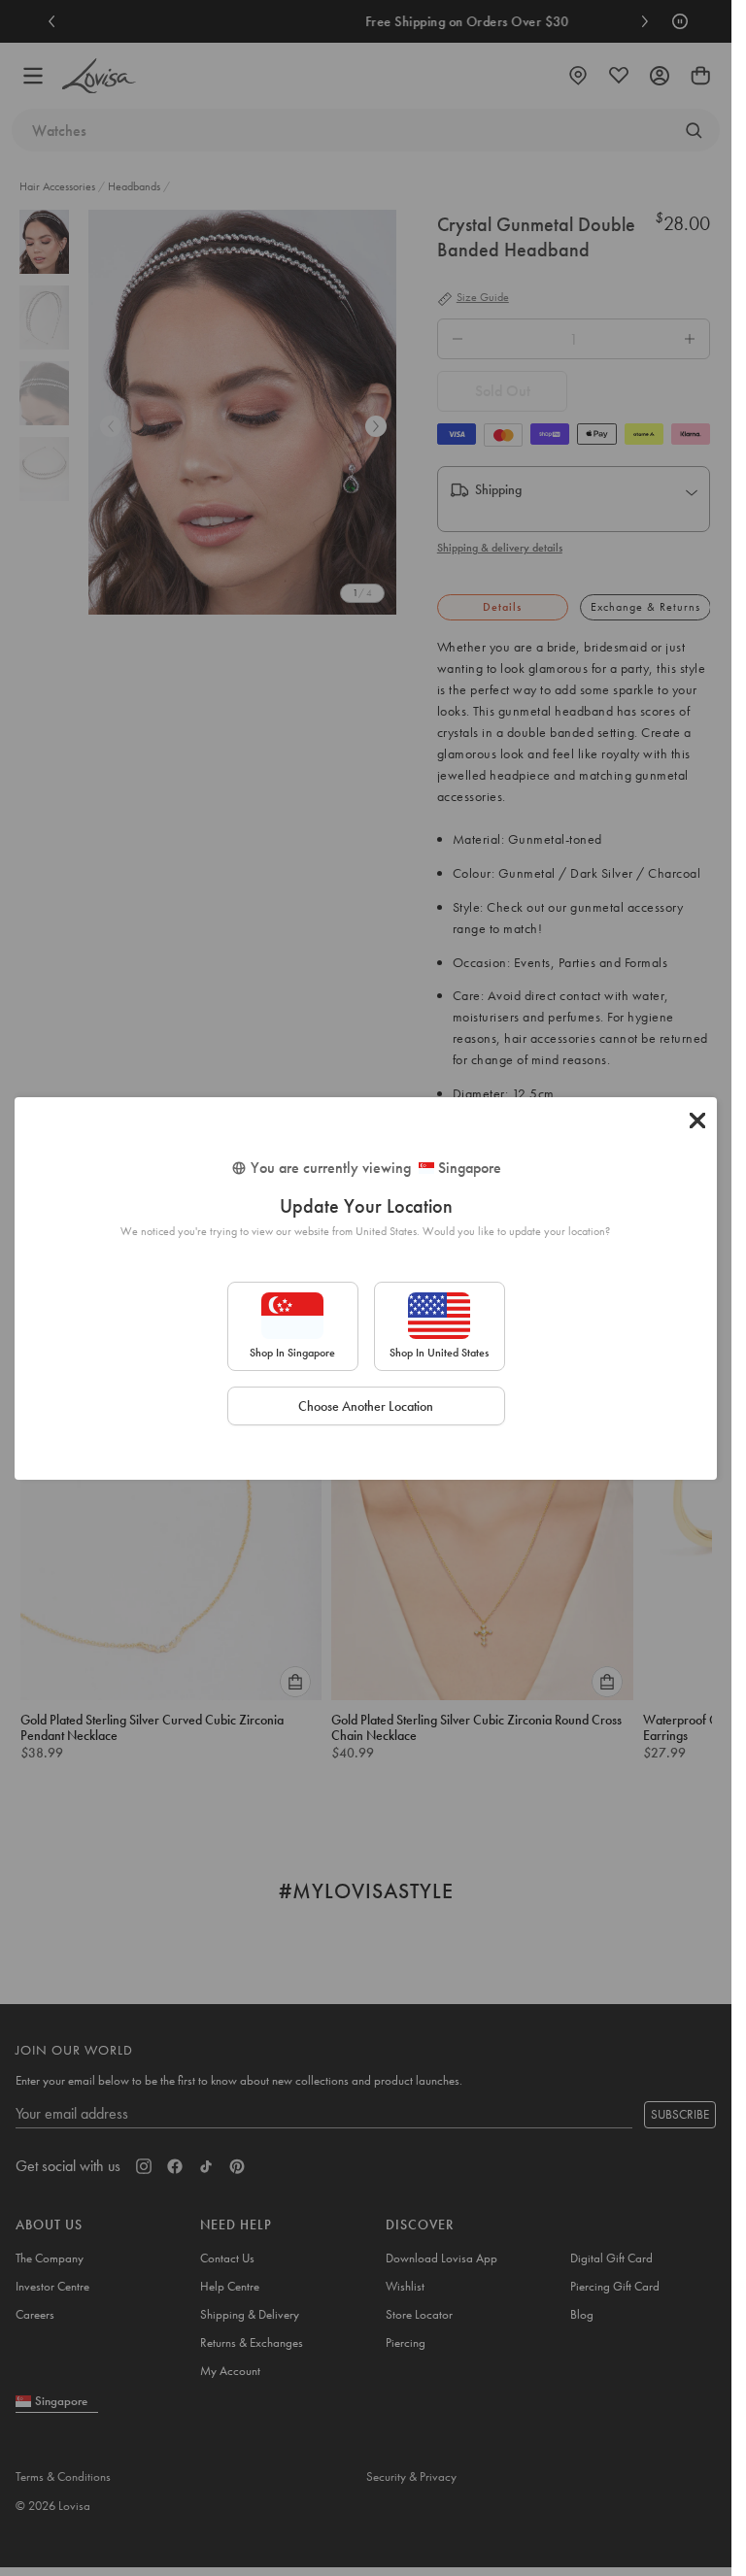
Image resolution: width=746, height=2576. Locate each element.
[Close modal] (697, 1121)
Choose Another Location (366, 1406)
